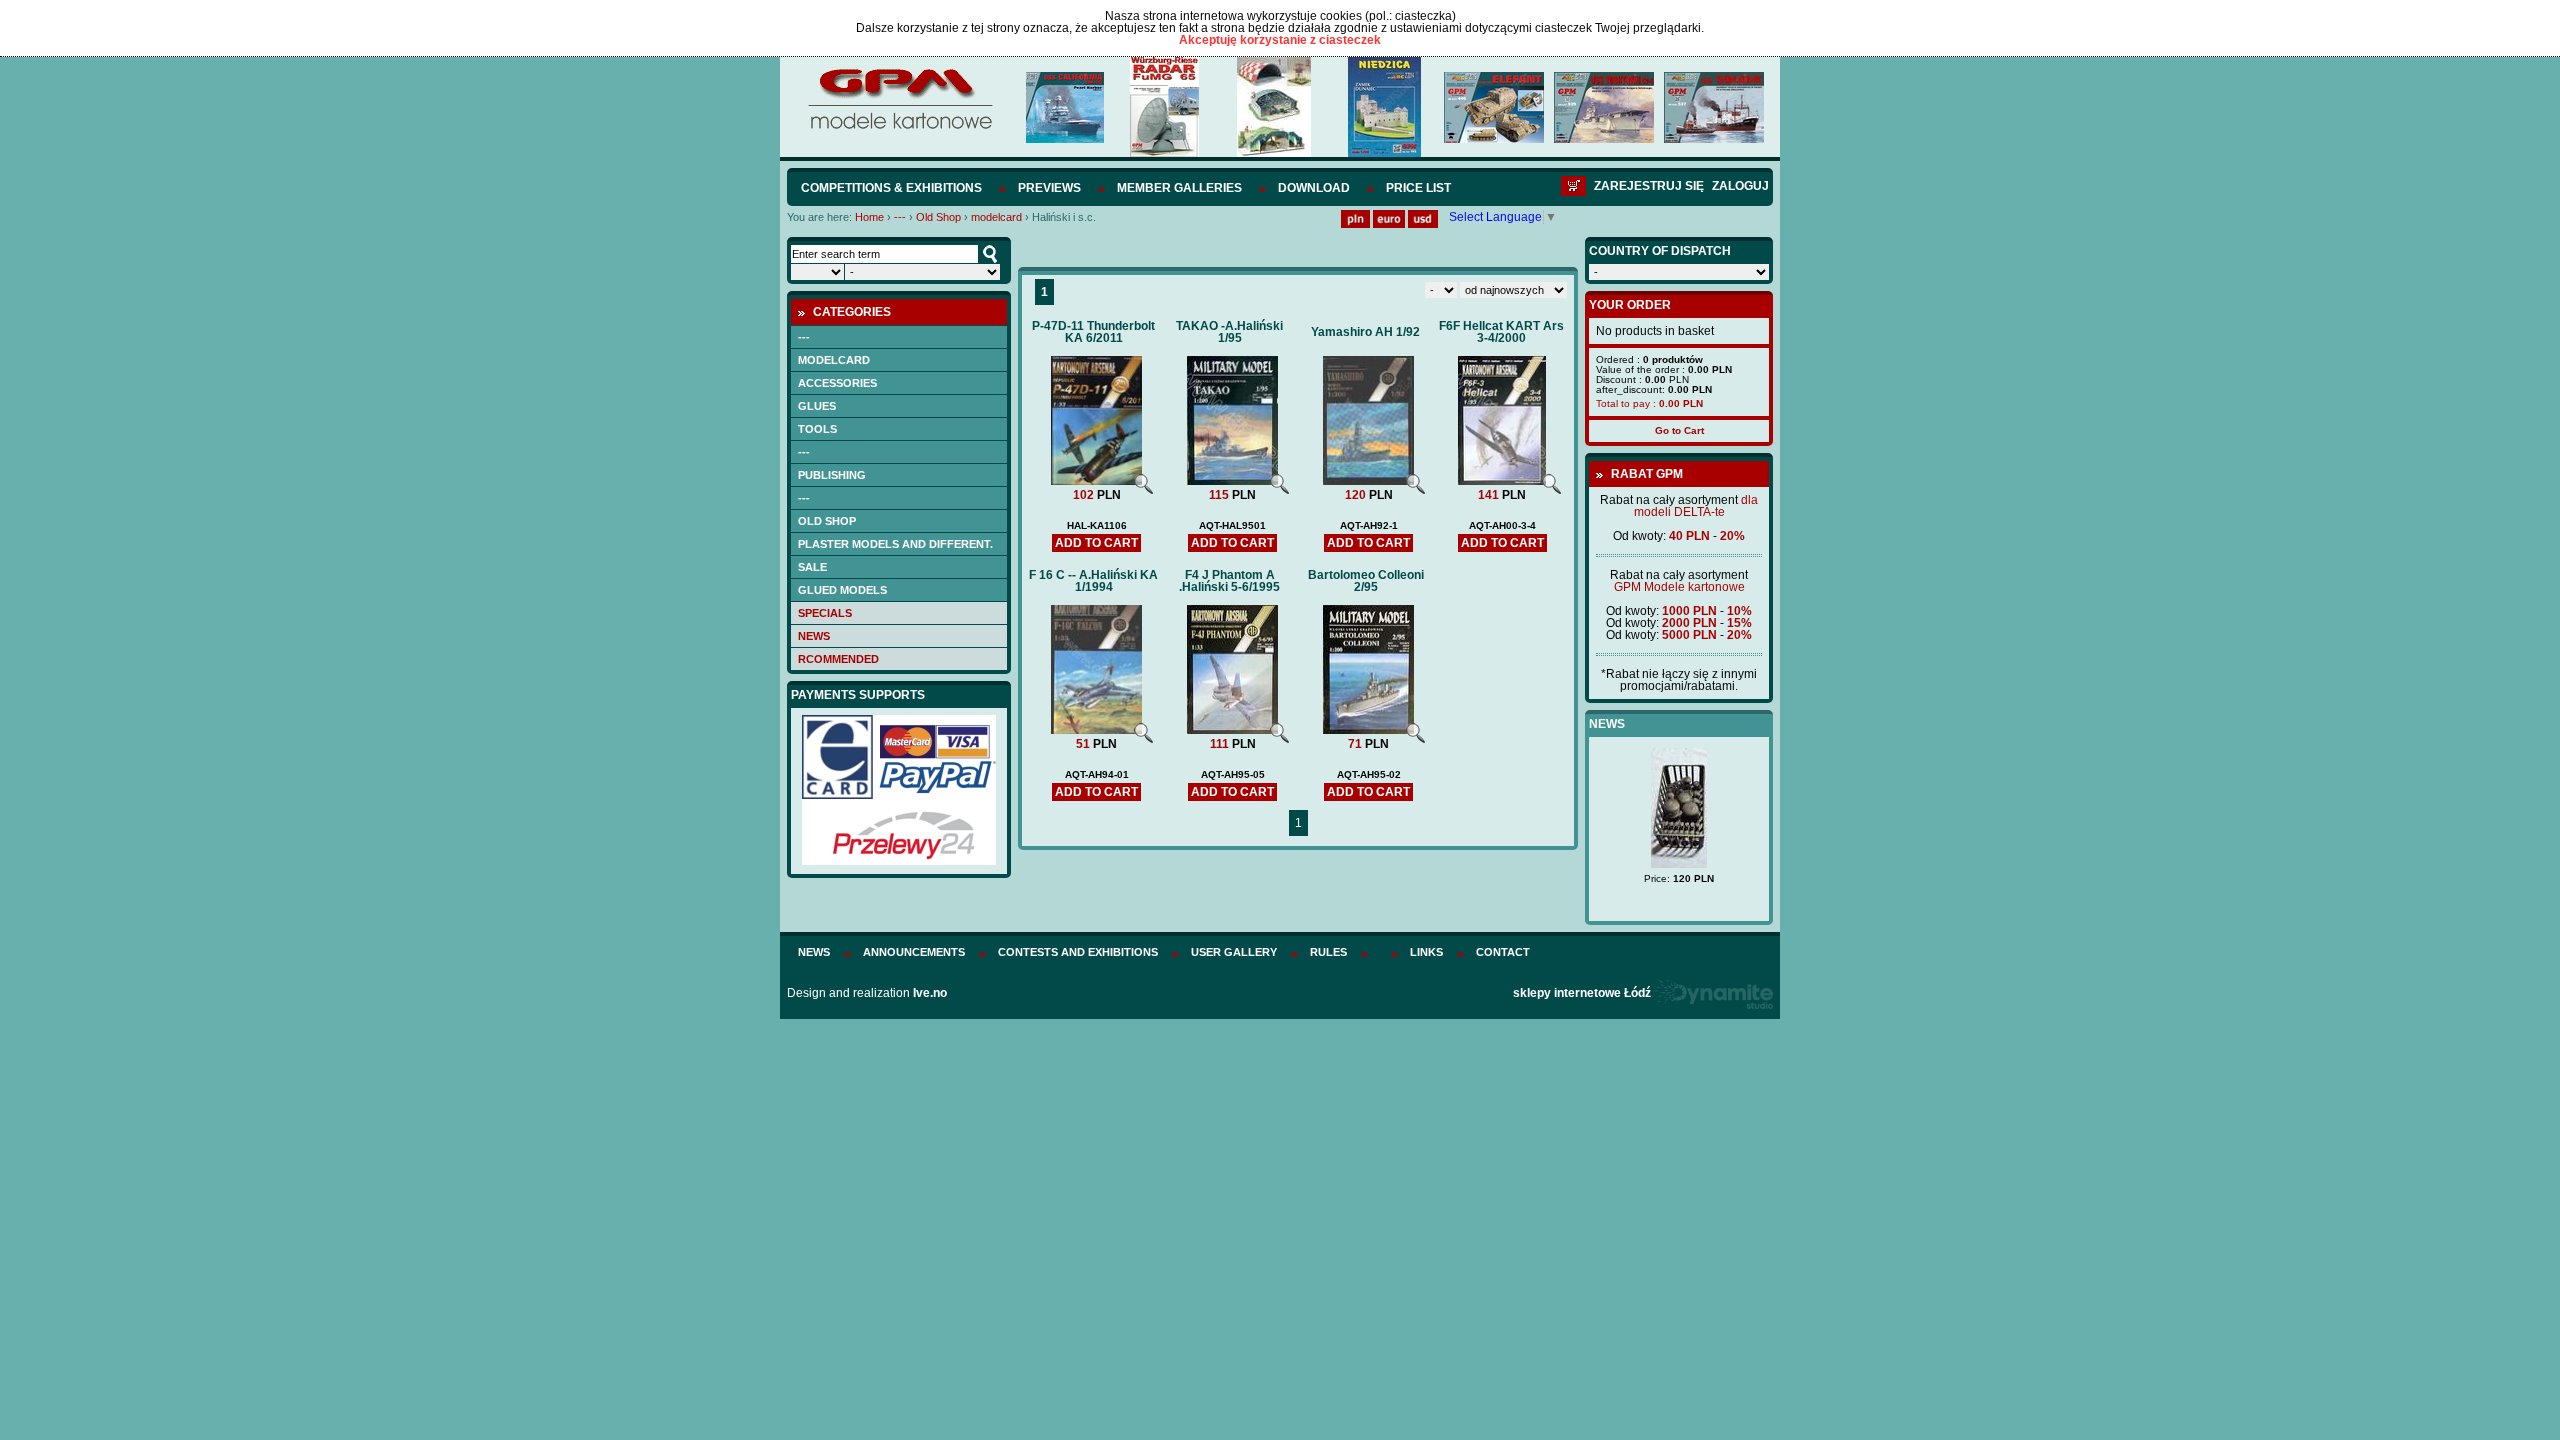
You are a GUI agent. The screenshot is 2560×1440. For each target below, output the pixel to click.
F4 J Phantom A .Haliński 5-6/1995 (1229, 581)
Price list (1418, 188)
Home (869, 217)
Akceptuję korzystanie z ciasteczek (1280, 40)
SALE (812, 567)
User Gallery (1234, 952)
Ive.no (930, 993)
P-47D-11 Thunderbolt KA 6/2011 (1093, 332)
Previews (1049, 188)
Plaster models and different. (895, 544)
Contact (1503, 952)
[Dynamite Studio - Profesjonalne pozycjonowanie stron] (1713, 993)
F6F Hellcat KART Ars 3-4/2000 (1501, 332)
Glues (817, 406)
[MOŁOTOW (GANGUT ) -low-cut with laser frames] (1679, 849)
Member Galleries (1179, 188)
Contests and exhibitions (1078, 952)
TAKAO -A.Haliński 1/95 (1229, 332)
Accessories (837, 383)
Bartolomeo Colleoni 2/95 (1366, 581)
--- (900, 217)
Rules (1328, 952)
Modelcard (834, 360)
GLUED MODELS (842, 590)
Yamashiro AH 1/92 (1365, 332)
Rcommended (838, 659)
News (814, 636)
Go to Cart (1679, 430)
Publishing (832, 475)
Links (1426, 952)
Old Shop (938, 217)
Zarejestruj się (1649, 186)
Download (1314, 188)
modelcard (996, 217)
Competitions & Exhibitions (891, 188)
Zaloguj (1740, 186)
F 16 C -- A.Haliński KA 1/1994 (1093, 581)
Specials (825, 613)
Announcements (914, 952)
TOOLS (817, 429)
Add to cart (1096, 543)
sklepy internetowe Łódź (1582, 993)
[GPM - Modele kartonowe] (899, 128)
